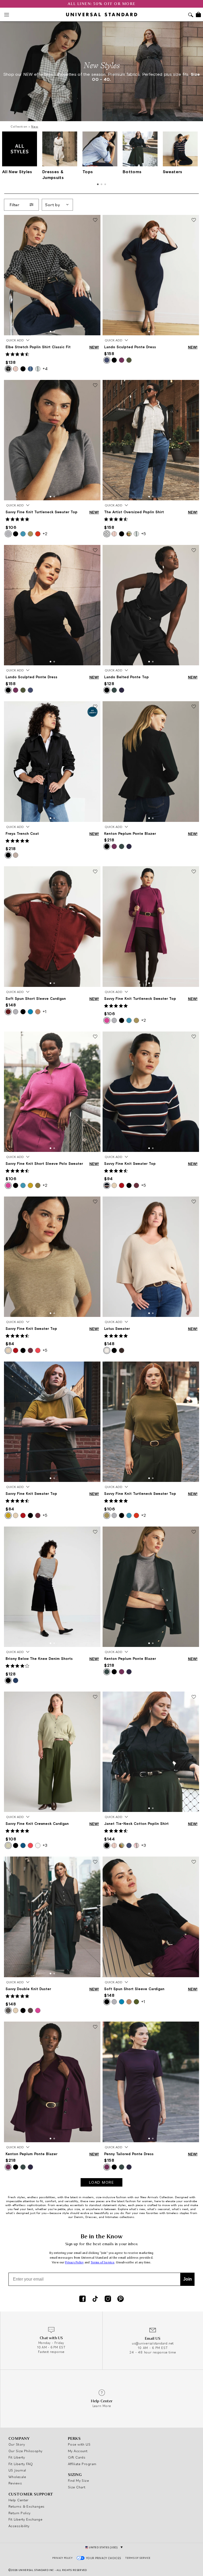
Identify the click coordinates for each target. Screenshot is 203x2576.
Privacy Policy (74, 2262)
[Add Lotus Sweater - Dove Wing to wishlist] (194, 1202)
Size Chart (77, 2487)
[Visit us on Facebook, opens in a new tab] (82, 2299)
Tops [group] (88, 172)
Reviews (15, 2483)
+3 (45, 1845)
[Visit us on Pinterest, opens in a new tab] (121, 2299)
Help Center (19, 2500)
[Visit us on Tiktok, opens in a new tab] (95, 2299)
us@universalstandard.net (153, 2343)
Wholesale (17, 2477)
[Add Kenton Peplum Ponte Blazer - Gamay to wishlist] (95, 2027)
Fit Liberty (17, 2457)
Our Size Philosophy (26, 2451)
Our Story (17, 2444)
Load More (102, 2182)
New (35, 126)
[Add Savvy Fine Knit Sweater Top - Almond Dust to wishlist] (95, 1202)
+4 (45, 369)
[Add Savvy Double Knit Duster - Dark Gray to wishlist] (95, 1862)
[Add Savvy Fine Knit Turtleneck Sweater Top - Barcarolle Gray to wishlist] (95, 385)
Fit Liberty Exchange (25, 2519)
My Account (78, 2451)
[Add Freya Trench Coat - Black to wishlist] (95, 707)
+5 (144, 534)
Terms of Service (103, 2262)
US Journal (17, 2470)
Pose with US (79, 2444)
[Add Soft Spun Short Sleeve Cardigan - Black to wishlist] (194, 1862)
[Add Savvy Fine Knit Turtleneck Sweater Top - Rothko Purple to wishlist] (194, 872)
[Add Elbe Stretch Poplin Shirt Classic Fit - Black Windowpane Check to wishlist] (95, 220)
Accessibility (19, 2526)
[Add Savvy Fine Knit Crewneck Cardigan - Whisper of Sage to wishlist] (95, 1697)
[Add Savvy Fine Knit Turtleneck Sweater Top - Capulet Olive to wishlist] (194, 1367)
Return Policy (20, 2513)
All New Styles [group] (17, 172)
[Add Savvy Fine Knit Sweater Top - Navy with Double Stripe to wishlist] (194, 1037)
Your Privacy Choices (104, 2558)
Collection (19, 126)
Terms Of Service (138, 2558)
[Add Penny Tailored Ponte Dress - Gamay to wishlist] (194, 2027)
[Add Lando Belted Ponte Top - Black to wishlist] (194, 550)
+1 (44, 1011)
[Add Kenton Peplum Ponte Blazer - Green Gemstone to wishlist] (194, 1532)
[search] (191, 15)
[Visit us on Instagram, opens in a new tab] (108, 2299)
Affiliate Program (82, 2464)
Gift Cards (77, 2457)
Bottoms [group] (132, 172)
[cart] (198, 15)
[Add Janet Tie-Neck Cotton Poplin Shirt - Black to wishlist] (194, 1697)
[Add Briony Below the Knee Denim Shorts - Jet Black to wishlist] (95, 1532)
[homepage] (102, 15)
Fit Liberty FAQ (21, 2464)
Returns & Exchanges (27, 2506)
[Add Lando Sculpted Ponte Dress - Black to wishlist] (95, 550)
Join (188, 2279)
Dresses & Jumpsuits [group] (53, 174)
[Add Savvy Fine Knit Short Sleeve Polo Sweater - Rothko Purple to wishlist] (95, 1037)
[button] (50, 332)
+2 (45, 534)
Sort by (53, 205)
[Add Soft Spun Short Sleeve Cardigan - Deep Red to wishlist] (95, 872)
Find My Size (78, 2480)
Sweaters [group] (173, 172)
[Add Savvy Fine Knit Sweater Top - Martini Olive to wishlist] (95, 1367)
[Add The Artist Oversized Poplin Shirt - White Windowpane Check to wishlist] (194, 385)
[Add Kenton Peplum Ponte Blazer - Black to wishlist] (194, 707)
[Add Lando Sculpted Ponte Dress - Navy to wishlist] (194, 220)
